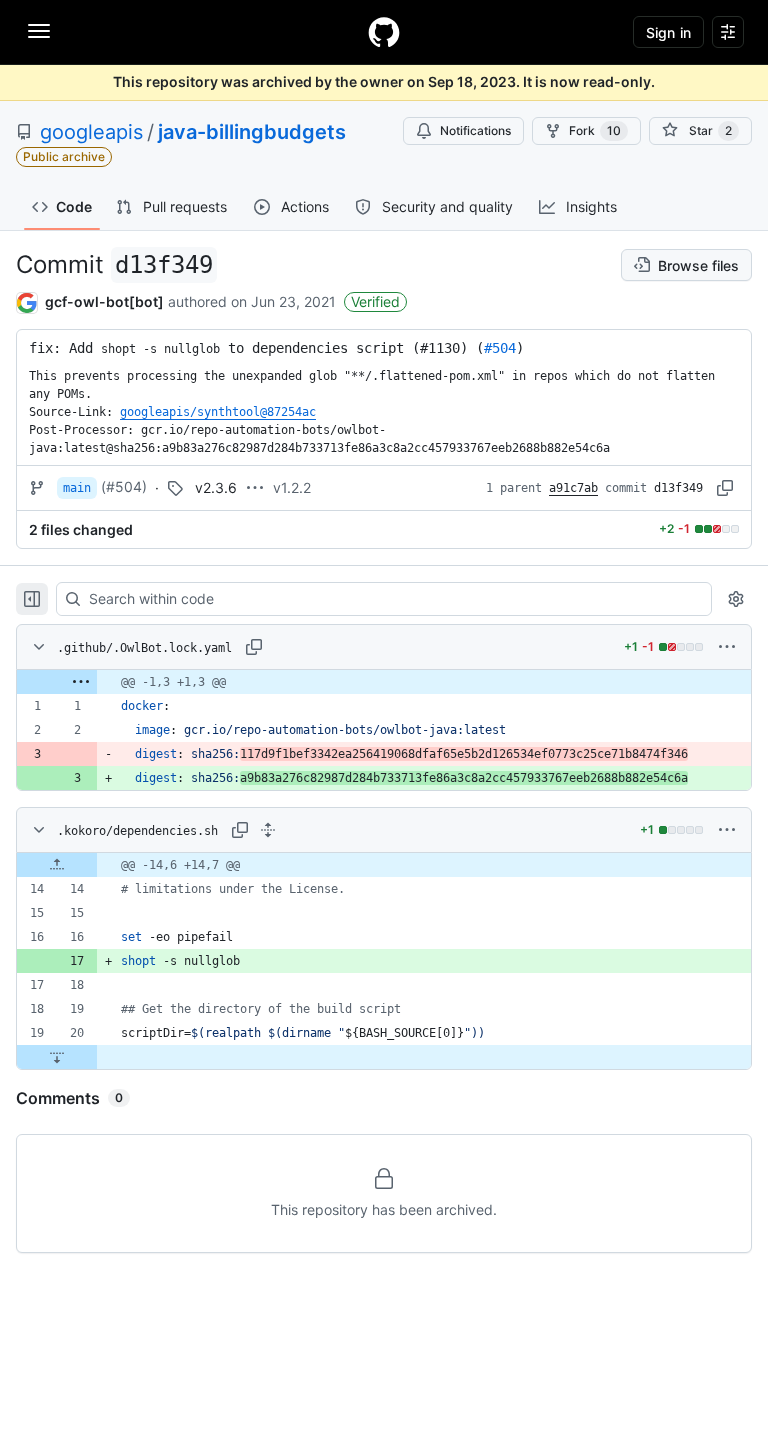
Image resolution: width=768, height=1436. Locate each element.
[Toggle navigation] (39, 31)
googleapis (91, 132)
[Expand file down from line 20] (57, 1057)
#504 (500, 348)
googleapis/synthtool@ (218, 412)
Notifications (475, 130)
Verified (375, 301)
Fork (595, 130)
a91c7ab (573, 488)
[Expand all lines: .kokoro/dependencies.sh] (268, 830)
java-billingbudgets (252, 132)
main (77, 488)
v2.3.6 (216, 487)
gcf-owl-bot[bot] (104, 301)
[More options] (727, 647)
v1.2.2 (292, 487)
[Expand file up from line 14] (57, 865)
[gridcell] (384, 682)
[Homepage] (384, 32)
